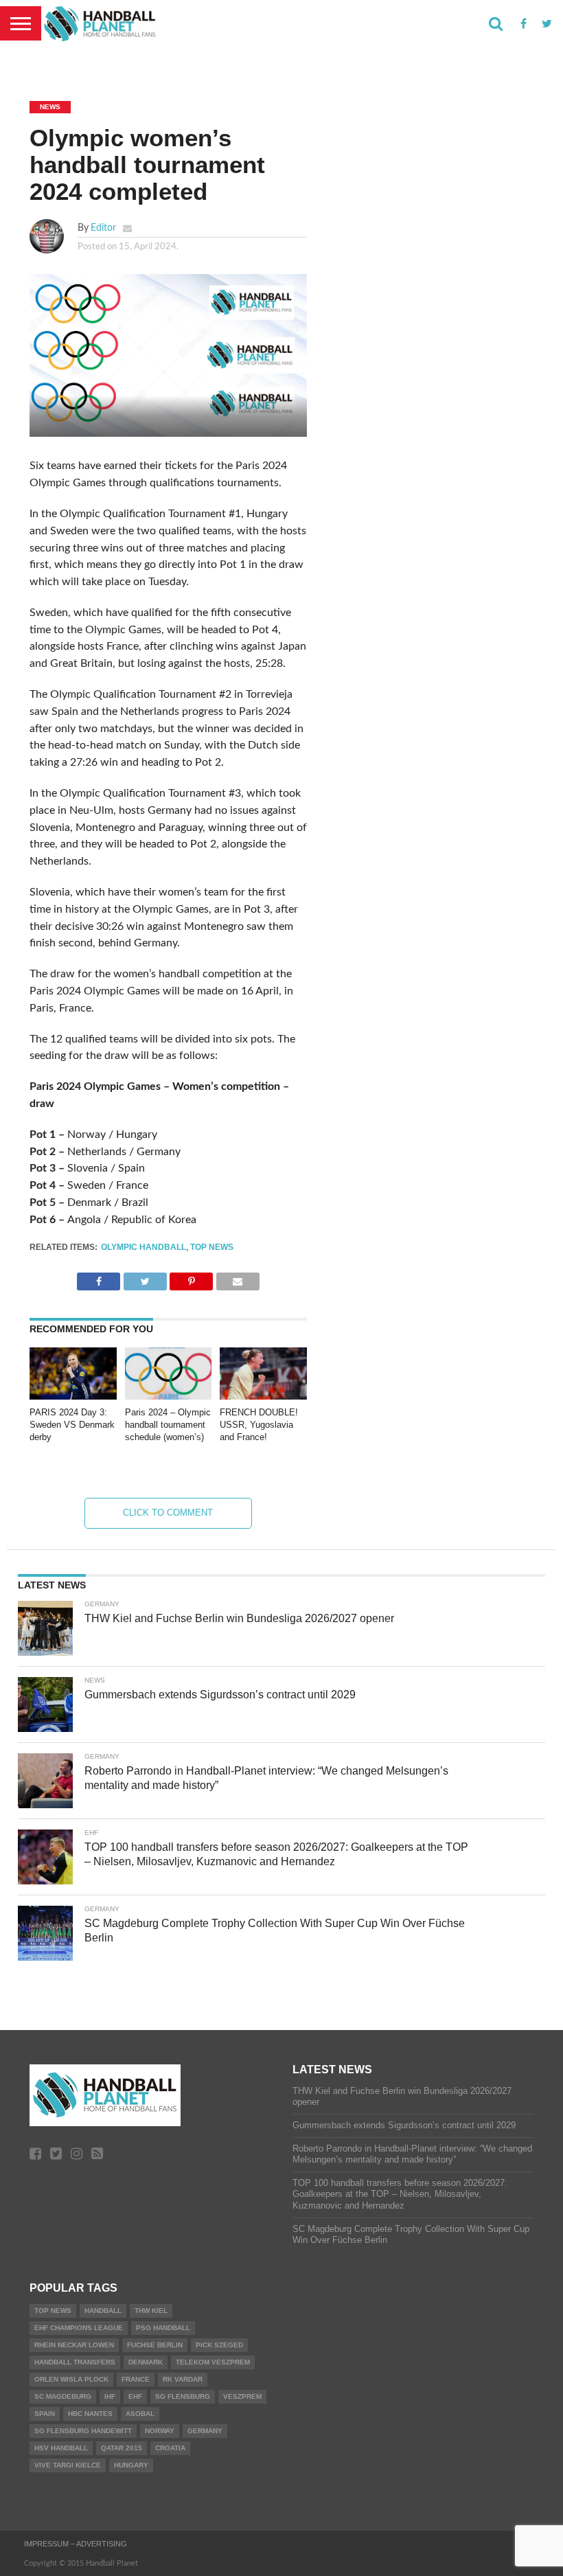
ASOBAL (140, 2414)
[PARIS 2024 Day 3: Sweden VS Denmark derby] (73, 1396)
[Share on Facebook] (99, 1278)
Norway (160, 2431)
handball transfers (75, 2362)
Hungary (131, 2465)
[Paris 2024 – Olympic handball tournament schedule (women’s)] (169, 1396)
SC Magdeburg (63, 2396)
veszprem (242, 2396)
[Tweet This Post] (145, 1278)
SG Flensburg (183, 2396)
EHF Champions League (79, 2328)
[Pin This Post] (191, 1278)
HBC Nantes (90, 2414)
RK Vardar (183, 2379)
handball (103, 2311)
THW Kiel (151, 2311)
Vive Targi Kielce (68, 2465)
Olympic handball (143, 1247)
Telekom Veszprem (213, 2362)
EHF (135, 2396)
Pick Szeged (219, 2345)
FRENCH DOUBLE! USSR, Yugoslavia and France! (259, 1424)
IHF (110, 2396)
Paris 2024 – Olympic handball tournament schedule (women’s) (168, 1424)
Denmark (146, 2362)
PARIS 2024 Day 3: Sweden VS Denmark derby (72, 1424)
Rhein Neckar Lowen (74, 2345)
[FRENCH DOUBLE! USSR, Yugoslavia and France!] (263, 1396)
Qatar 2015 (122, 2448)
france (136, 2379)
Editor (103, 228)
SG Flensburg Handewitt (83, 2431)
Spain (45, 2414)
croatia (170, 2448)
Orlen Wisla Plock (71, 2379)
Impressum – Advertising (76, 2544)
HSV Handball (61, 2448)
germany (205, 2431)
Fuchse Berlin (155, 2345)
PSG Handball (163, 2328)
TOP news (212, 1247)
